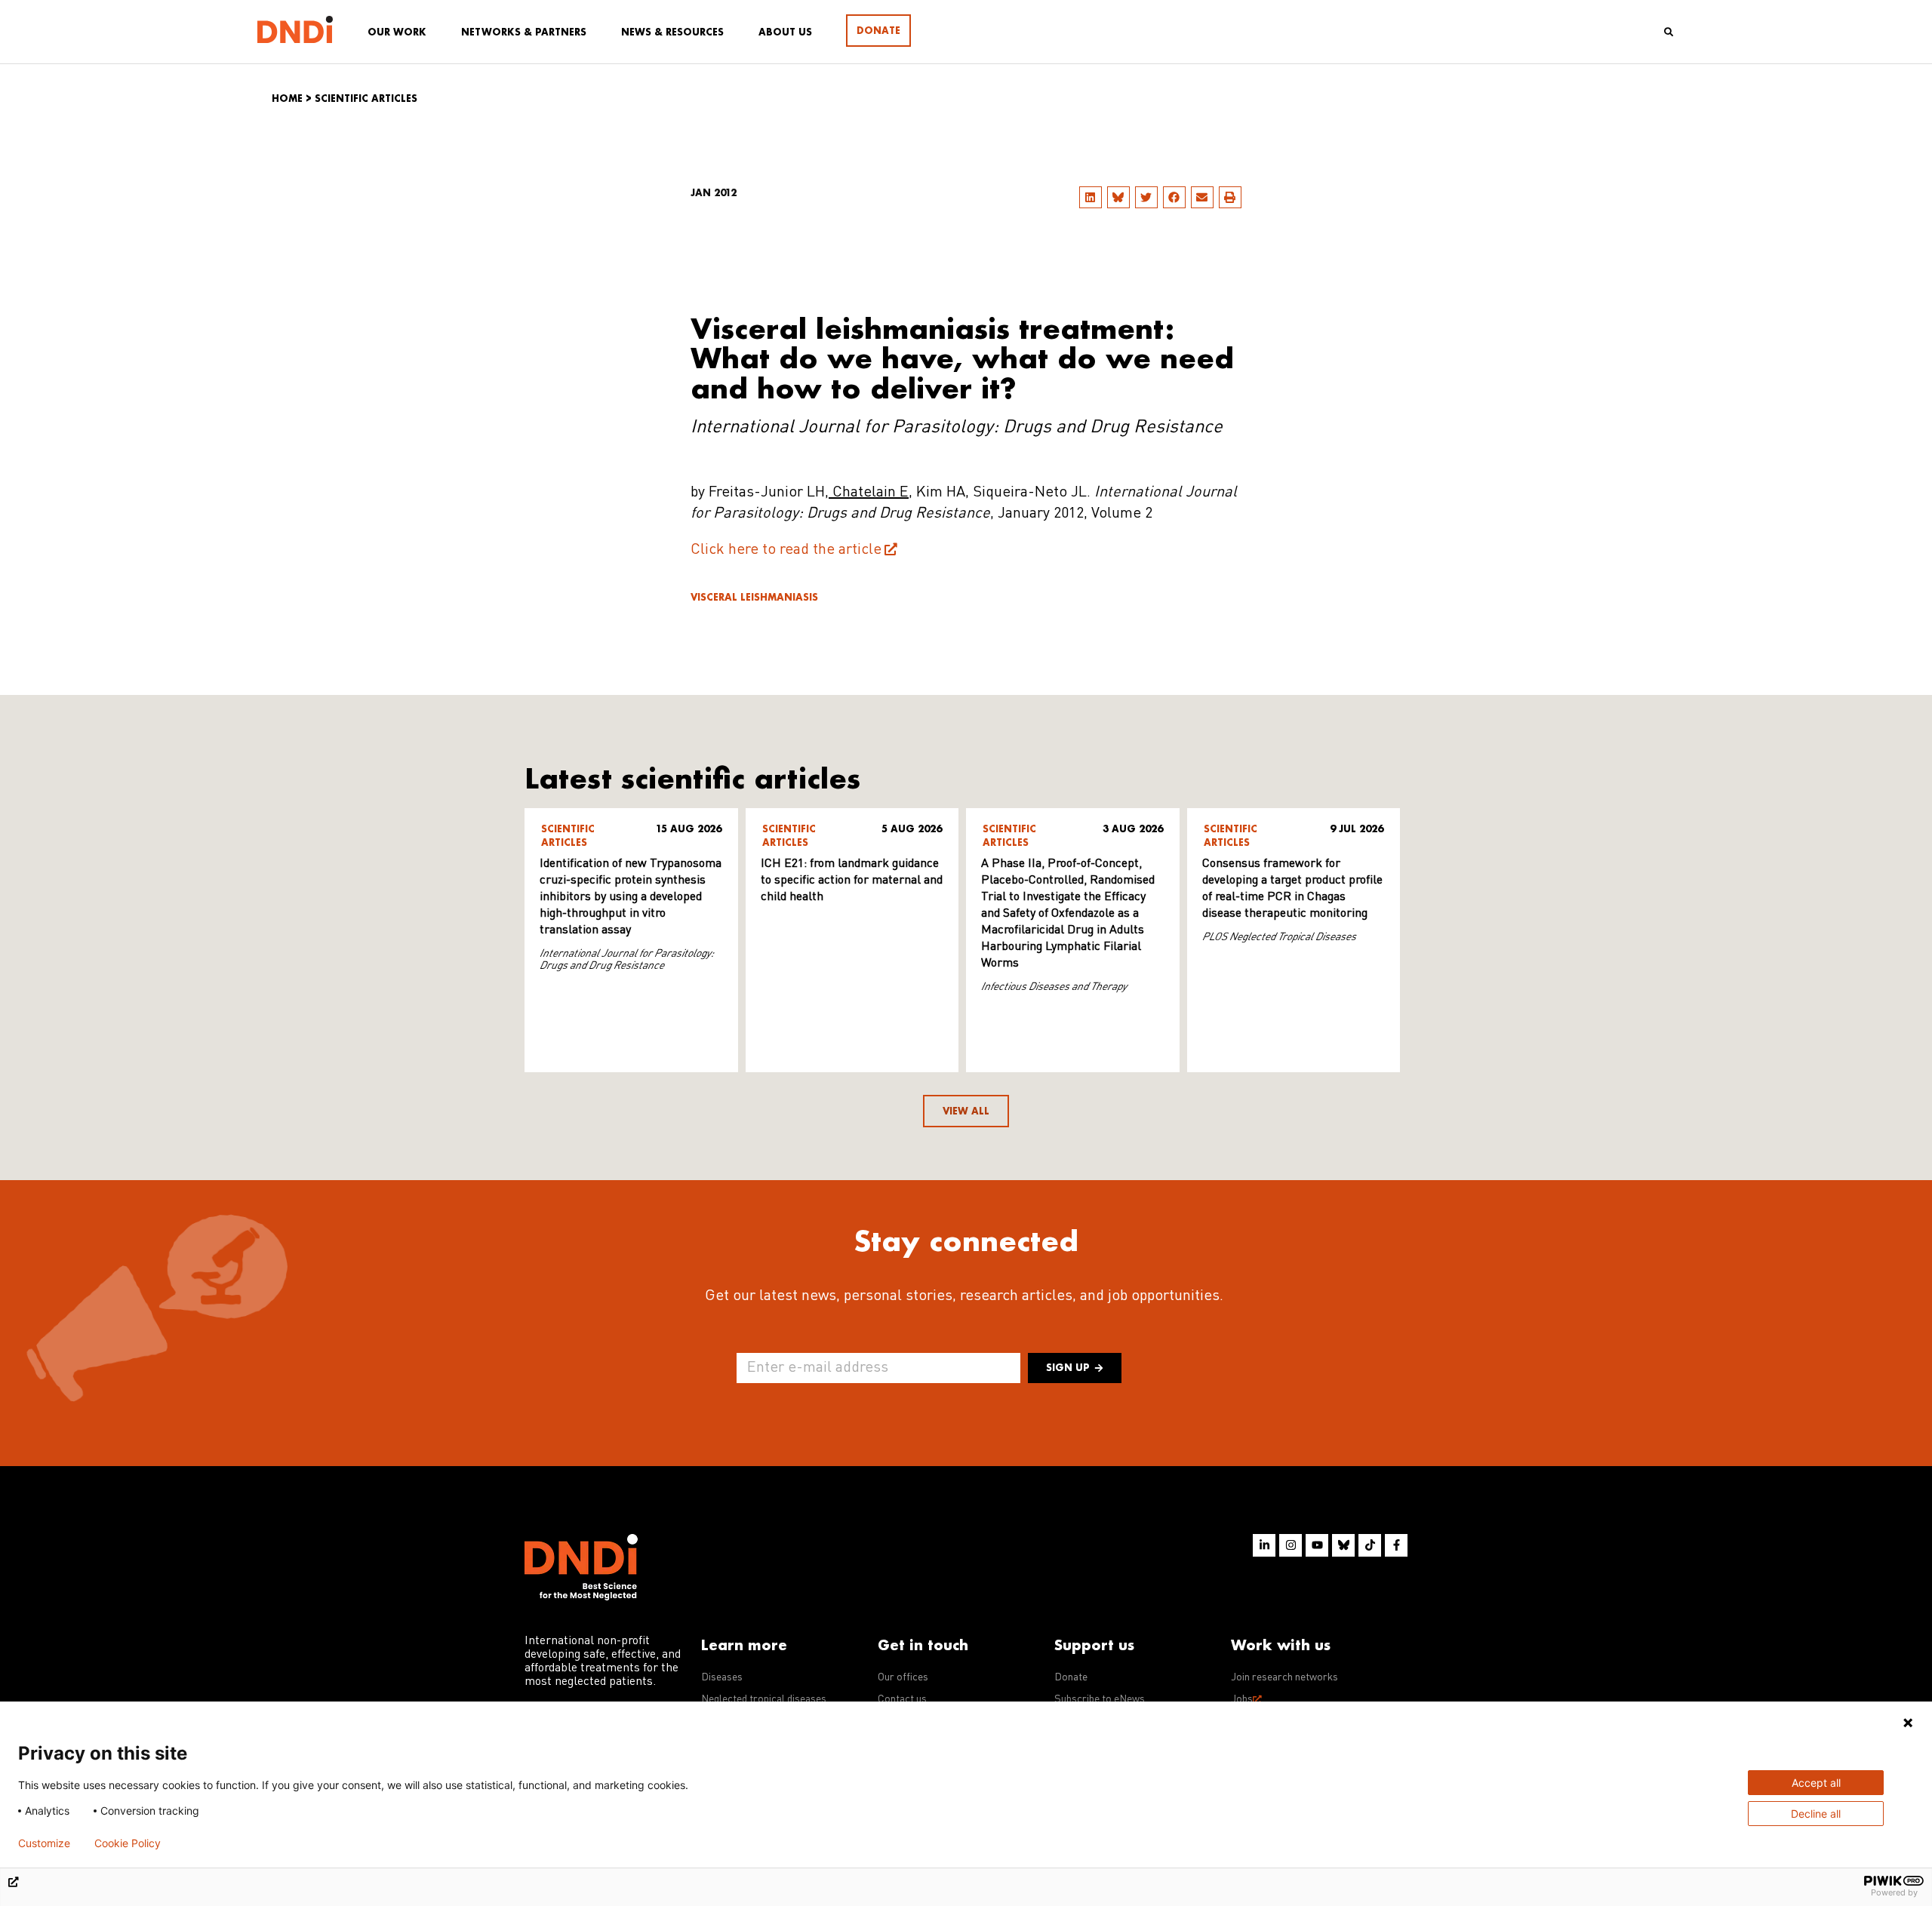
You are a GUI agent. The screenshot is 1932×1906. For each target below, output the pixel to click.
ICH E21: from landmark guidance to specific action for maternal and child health (852, 881)
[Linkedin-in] (1264, 1545)
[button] (1091, 197)
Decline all (1816, 1814)
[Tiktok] (1370, 1545)
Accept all (1816, 1783)
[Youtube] (1317, 1545)
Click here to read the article (786, 550)
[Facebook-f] (1396, 1545)
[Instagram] (1291, 1545)
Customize (44, 1843)
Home (287, 98)
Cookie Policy (128, 1843)
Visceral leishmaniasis (754, 597)
